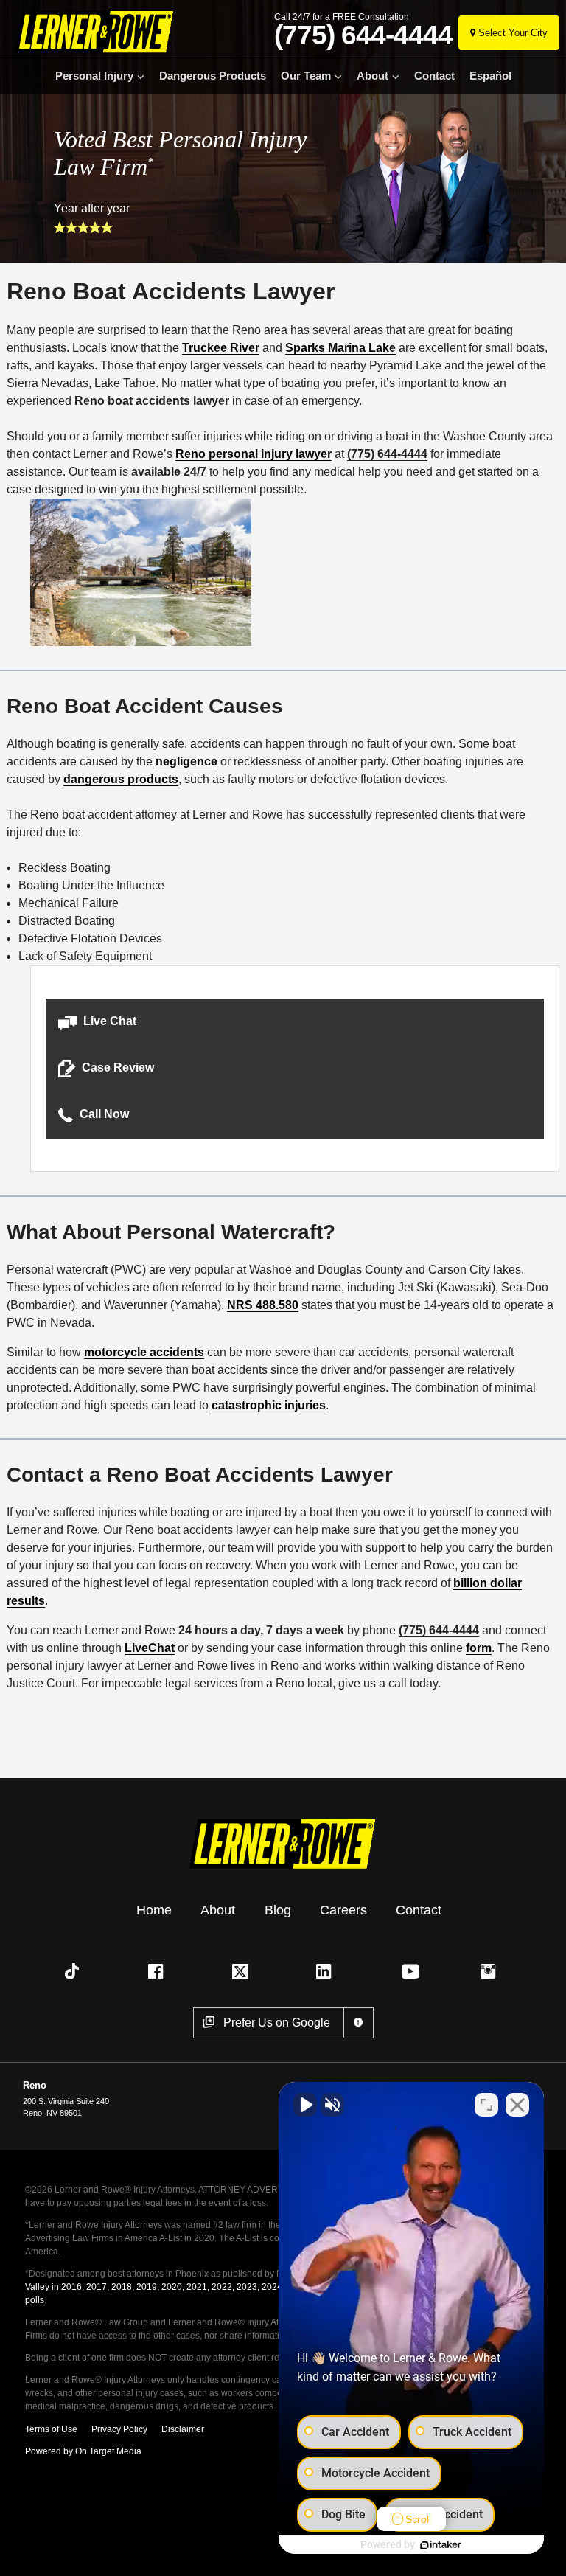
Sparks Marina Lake (340, 348)
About (373, 76)
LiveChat (150, 1648)
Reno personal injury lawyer (254, 454)
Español (490, 76)
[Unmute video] (305, 2105)
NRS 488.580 (263, 1305)
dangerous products (121, 779)
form (479, 1648)
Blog (278, 1910)
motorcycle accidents (144, 1352)
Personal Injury (94, 76)
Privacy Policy (119, 2429)
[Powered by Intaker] (441, 2545)
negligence (186, 761)
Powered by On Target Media (83, 2451)
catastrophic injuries (269, 1405)
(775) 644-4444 (363, 35)
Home (154, 1910)
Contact (434, 76)
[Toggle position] (486, 2105)
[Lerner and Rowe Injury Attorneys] (90, 31)
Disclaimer (183, 2429)
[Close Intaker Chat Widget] (517, 2105)
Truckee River (221, 348)
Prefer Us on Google (277, 2023)
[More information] (359, 2023)
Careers (343, 1910)
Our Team (306, 76)
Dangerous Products (213, 76)
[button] (295, 1022)
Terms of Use (51, 2429)
